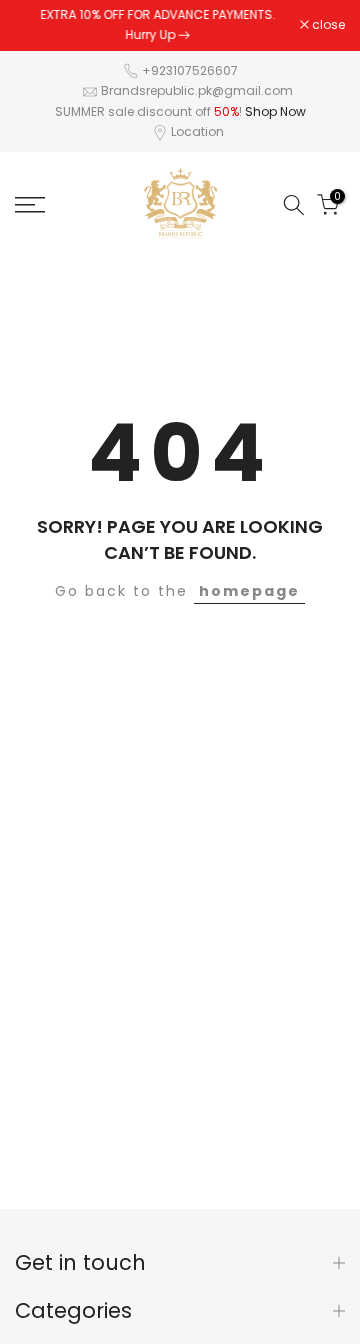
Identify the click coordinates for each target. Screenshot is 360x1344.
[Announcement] (157, 25)
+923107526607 (190, 70)
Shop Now (275, 111)
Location (197, 131)
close (327, 25)
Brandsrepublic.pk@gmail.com (197, 90)
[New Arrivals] (184, 34)
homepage (249, 591)
